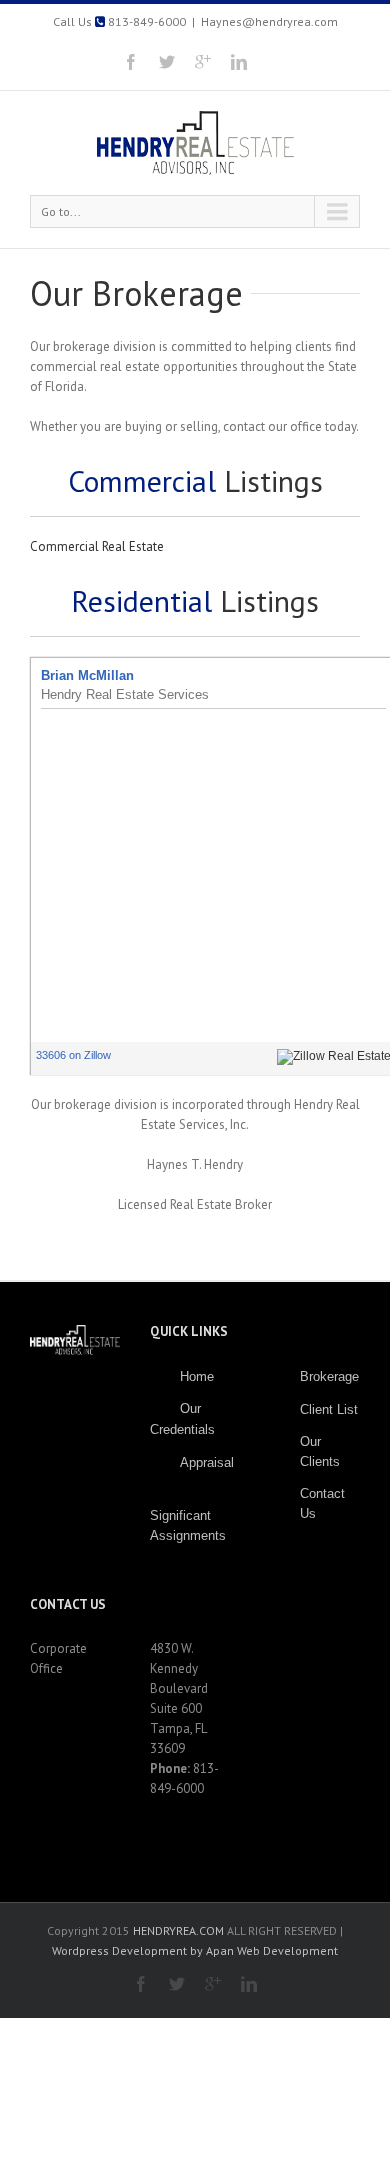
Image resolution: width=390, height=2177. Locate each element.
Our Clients (320, 1451)
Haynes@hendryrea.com (269, 21)
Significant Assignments (188, 1525)
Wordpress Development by (127, 1950)
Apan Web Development (272, 1950)
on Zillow (73, 1055)
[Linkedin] (239, 62)
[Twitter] (167, 62)
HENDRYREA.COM (180, 1930)
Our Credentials (182, 1419)
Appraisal (207, 1462)
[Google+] (203, 62)
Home (197, 1376)
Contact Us (322, 1503)
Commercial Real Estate (97, 546)
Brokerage (329, 1376)
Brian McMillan (87, 675)
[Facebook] (131, 62)
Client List (329, 1409)
